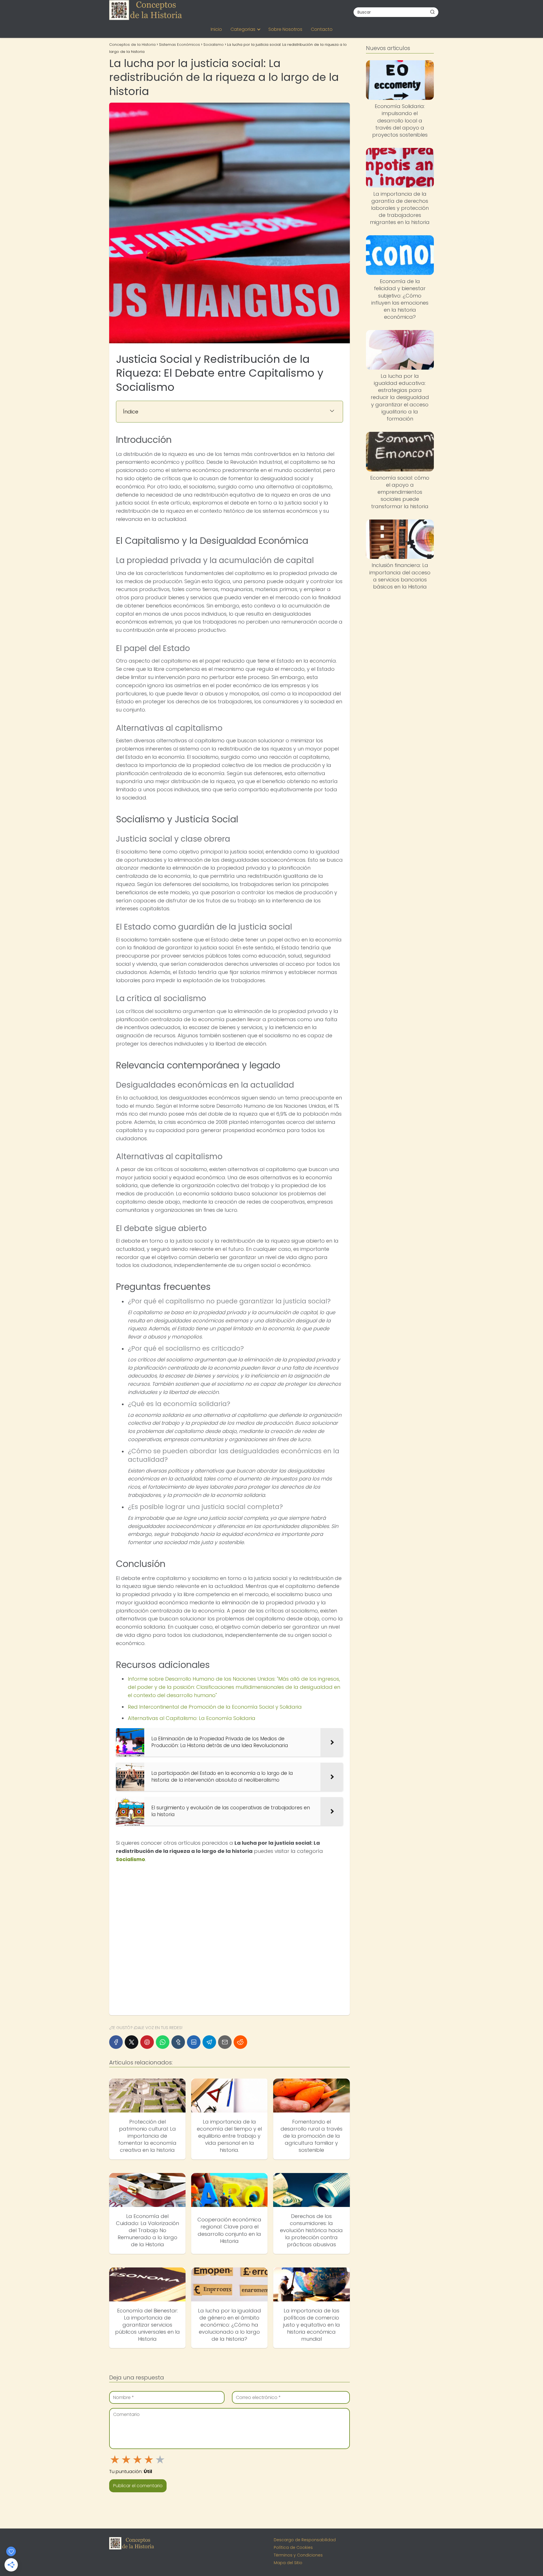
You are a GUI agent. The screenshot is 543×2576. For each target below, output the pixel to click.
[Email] (225, 2042)
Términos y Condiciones (298, 2555)
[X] (132, 2042)
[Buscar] (432, 12)
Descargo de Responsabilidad (305, 2540)
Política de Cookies (293, 2547)
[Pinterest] (147, 2042)
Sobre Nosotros (285, 29)
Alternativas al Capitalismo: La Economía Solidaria (192, 1718)
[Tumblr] (178, 2042)
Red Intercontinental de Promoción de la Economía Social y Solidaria (215, 1707)
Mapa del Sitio (288, 2563)
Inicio (216, 29)
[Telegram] (209, 2042)
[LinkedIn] (194, 2042)
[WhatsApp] (163, 2042)
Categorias (243, 29)
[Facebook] (116, 2042)
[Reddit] (240, 2042)
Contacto (322, 29)
